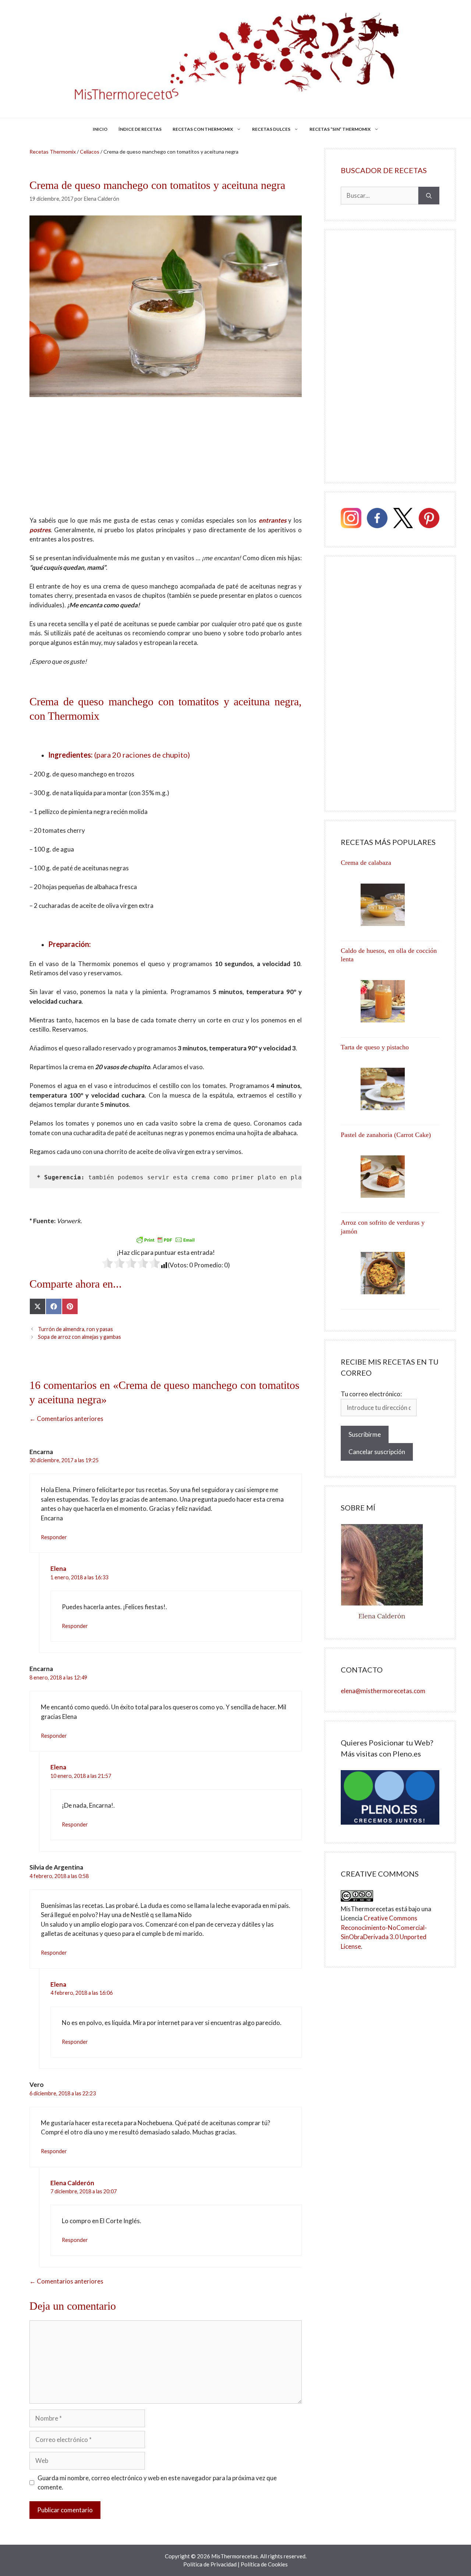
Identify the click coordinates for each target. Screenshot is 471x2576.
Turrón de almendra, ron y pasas (75, 1329)
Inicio (100, 129)
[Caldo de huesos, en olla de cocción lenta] (390, 1001)
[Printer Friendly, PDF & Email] (166, 1239)
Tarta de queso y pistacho (375, 1047)
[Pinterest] (429, 519)
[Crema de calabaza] (390, 905)
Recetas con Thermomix (203, 129)
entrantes (272, 520)
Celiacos (90, 152)
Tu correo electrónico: (371, 1394)
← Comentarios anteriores (66, 1419)
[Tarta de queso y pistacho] (390, 1089)
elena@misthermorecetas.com (383, 1691)
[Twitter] (403, 519)
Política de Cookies (264, 2564)
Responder (54, 1537)
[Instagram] (351, 519)
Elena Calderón (72, 2183)
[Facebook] (377, 519)
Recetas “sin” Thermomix (340, 129)
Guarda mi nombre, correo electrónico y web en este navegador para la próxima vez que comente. (157, 2483)
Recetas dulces (271, 129)
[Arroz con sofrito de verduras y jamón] (390, 1273)
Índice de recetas (140, 129)
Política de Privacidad (210, 2564)
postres (40, 530)
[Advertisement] (166, 461)
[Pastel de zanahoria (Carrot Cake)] (390, 1177)
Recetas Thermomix (53, 152)
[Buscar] (429, 196)
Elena (58, 1568)
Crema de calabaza (366, 863)
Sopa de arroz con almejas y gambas (79, 1337)
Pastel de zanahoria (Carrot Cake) (386, 1135)
